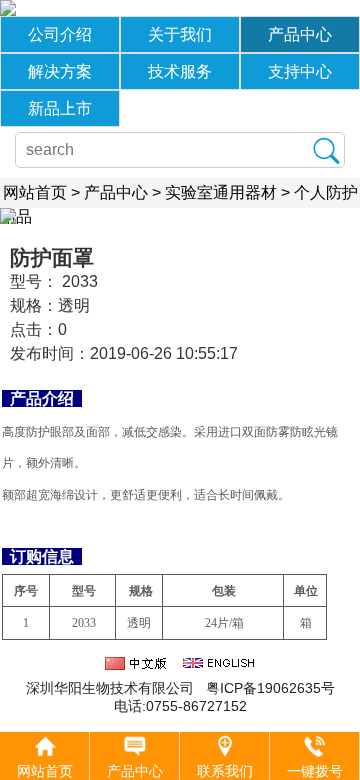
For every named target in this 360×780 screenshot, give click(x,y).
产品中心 (300, 34)
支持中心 (300, 71)
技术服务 (180, 71)
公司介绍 (60, 34)
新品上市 (60, 108)
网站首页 (35, 192)
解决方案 (60, 71)
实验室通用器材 (221, 192)
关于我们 (180, 34)
